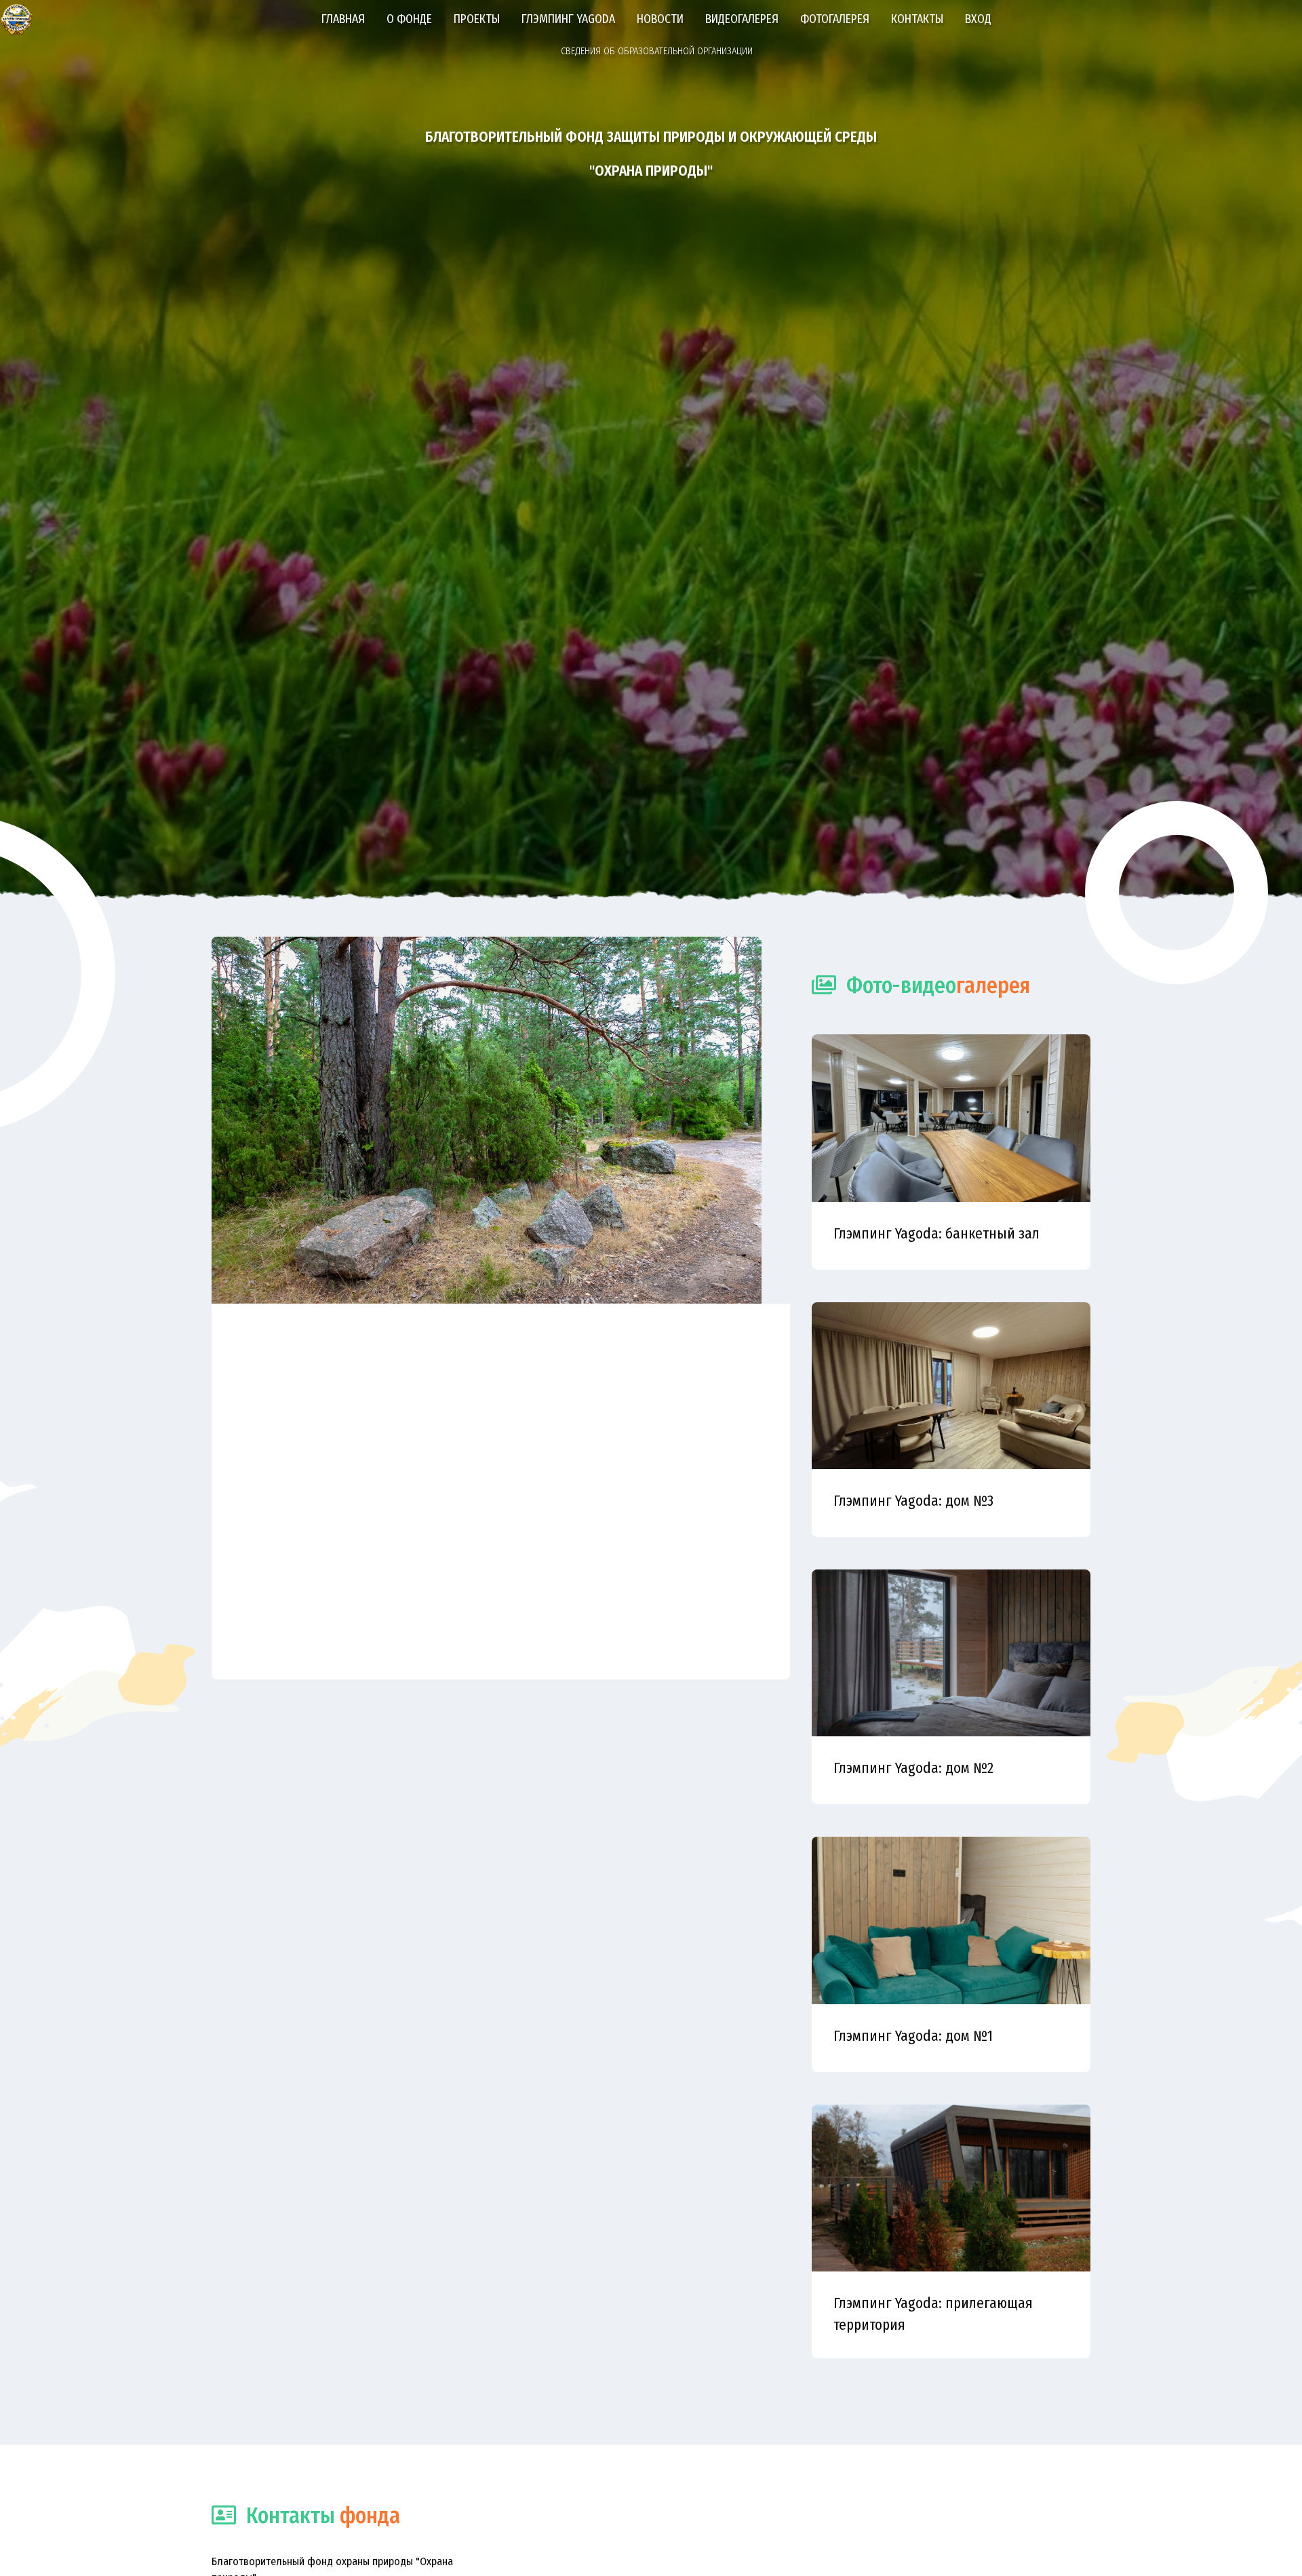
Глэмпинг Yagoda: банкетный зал (936, 1234)
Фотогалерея (835, 19)
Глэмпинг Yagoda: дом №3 (913, 1501)
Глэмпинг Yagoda (568, 19)
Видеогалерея (742, 19)
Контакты (917, 19)
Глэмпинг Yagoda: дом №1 (913, 2036)
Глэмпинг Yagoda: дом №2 (913, 1768)
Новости (660, 19)
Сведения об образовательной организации (657, 51)
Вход (978, 19)
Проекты (477, 19)
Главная (343, 19)
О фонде (409, 19)
